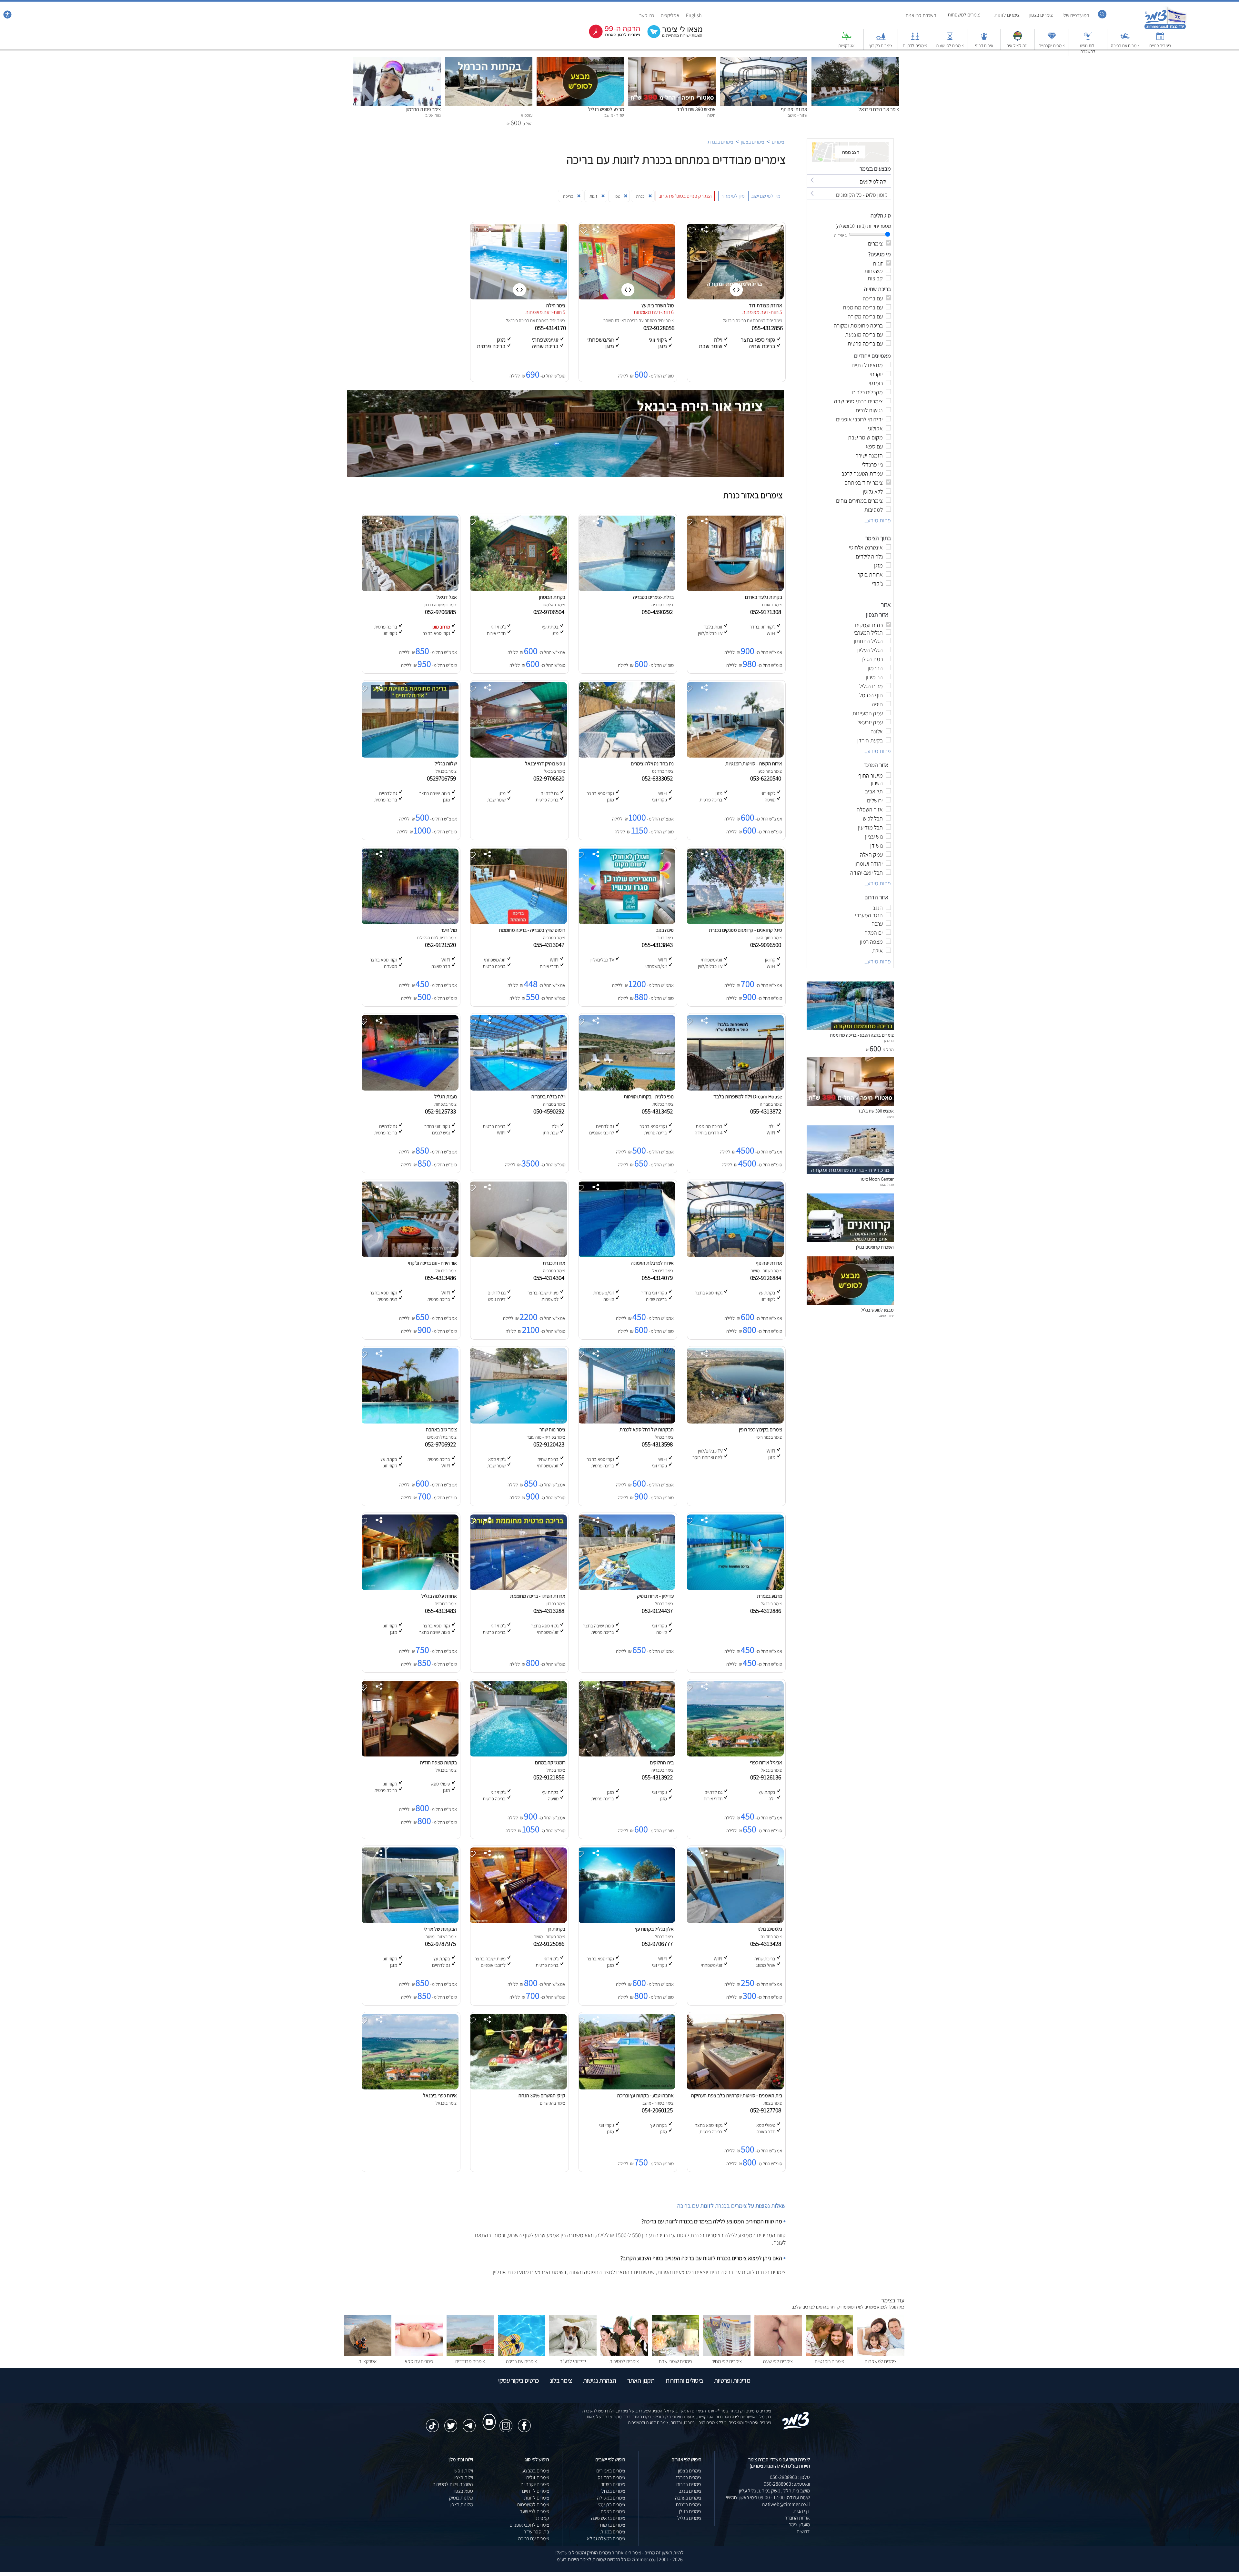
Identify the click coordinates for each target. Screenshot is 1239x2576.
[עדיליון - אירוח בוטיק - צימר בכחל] (627, 1588)
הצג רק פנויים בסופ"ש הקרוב (685, 196)
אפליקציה (670, 15)
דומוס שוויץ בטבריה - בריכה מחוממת (532, 930)
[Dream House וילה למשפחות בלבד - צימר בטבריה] (735, 1089)
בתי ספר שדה (536, 2532)
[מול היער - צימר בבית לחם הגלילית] (410, 922)
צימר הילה (556, 305)
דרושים (803, 2531)
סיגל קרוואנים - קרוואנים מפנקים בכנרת (745, 930)
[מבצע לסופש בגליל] (580, 60)
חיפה (891, 1116)
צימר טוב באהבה (441, 1429)
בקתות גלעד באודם (764, 597)
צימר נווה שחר (552, 1429)
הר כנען (889, 1041)
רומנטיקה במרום (550, 1762)
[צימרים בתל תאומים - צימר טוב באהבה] (410, 1422)
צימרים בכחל (613, 2491)
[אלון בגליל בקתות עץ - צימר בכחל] (627, 1921)
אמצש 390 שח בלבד (696, 109)
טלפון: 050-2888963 (790, 2477)
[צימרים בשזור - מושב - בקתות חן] (518, 1921)
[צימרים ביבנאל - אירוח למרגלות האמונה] (627, 1255)
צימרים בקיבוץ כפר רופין (761, 1429)
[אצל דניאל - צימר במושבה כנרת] (410, 589)
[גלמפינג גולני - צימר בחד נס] (735, 1921)
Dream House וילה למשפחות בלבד (748, 1097)
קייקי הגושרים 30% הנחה (542, 2095)
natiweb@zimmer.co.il (786, 2504)
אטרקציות (846, 45)
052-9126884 (767, 1278)
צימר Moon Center (877, 1179)
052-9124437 (659, 1611)
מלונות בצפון (461, 2505)
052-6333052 (659, 778)
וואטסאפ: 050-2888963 (787, 2484)
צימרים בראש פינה (608, 2518)
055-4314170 (551, 328)
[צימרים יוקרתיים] (1052, 39)
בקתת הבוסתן (552, 597)
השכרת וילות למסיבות (453, 2484)
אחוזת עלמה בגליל (439, 1596)
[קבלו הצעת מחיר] (671, 37)
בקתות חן (556, 1929)
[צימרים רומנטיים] (829, 2355)
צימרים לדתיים (915, 45)
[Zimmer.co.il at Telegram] (469, 2422)
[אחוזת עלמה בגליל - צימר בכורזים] (410, 1588)
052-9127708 (767, 2110)
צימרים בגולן (690, 2511)
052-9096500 (767, 945)
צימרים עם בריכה (1125, 45)
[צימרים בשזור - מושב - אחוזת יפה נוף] (735, 1255)
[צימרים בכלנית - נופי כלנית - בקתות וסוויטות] (627, 1089)
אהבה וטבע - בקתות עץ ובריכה (645, 2095)
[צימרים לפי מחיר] (727, 2355)
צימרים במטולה (611, 2498)
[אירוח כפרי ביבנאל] (410, 2088)
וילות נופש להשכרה (1088, 48)
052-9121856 (550, 1777)
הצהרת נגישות (600, 2380)
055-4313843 (659, 945)
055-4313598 (659, 1444)
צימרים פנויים (1160, 45)
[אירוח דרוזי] (984, 39)
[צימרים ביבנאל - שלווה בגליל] (410, 756)
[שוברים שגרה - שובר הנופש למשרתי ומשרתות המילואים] (1018, 39)
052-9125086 (550, 1944)
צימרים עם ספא (419, 2361)
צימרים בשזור (613, 2484)
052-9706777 (659, 1944)
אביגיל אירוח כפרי (766, 1762)
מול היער (449, 930)
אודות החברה (797, 2518)
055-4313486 (442, 1278)
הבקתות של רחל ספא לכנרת (647, 1429)
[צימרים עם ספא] (419, 2355)
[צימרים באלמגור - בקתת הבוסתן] (518, 589)
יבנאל (728, 320)
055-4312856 (768, 328)
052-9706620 (550, 778)
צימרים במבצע (536, 2471)
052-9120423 (550, 1444)
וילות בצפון (463, 2477)
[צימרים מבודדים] (470, 2355)
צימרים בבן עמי (612, 2505)
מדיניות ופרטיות (732, 2380)
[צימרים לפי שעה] (778, 2355)
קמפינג (542, 2518)
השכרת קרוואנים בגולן (875, 1247)
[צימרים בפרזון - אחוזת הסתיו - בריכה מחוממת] (518, 1588)
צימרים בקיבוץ (881, 45)
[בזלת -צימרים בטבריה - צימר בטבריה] (627, 589)
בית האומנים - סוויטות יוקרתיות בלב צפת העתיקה (737, 2095)
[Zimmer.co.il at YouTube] (488, 2416)
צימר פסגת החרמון (423, 109)
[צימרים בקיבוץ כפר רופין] (735, 1422)
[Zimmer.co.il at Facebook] (524, 2422)
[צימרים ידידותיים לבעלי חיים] (573, 2355)
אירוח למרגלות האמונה (652, 1263)
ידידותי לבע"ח (573, 2361)
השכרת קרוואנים (921, 15)
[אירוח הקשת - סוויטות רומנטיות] (735, 756)
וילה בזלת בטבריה (548, 1097)
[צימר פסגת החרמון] (397, 60)
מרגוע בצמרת (770, 1596)
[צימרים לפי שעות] (950, 39)
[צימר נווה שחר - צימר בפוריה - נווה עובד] (518, 1422)
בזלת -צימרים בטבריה (653, 597)
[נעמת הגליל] (410, 1089)
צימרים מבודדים (470, 2361)
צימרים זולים (538, 2477)
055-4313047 (550, 945)
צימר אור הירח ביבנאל (879, 109)
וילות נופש (464, 2471)
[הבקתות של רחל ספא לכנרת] (627, 1422)
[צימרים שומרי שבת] (675, 2355)
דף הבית (802, 2511)
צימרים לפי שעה (778, 2361)
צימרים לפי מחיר (727, 2361)
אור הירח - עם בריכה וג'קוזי (432, 1263)
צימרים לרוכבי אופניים (529, 2525)
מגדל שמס (887, 1184)
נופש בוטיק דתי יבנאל (545, 764)
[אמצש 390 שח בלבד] (672, 60)
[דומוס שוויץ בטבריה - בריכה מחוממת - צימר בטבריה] (518, 922)
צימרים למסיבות (624, 2361)
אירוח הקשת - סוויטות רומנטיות (754, 764)
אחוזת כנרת (554, 1263)
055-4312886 (767, 1611)
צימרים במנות (613, 2532)
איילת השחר (614, 320)
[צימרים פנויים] (1160, 39)
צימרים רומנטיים (829, 2361)
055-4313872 (767, 1111)
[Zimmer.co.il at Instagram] (506, 2422)
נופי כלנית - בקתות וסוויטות (649, 1097)
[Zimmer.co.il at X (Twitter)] (451, 2422)
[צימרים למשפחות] (881, 2355)
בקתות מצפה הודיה (438, 1762)
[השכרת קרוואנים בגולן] (850, 1240)
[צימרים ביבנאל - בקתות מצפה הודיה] (410, 1755)
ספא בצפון (463, 2491)
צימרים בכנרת (720, 142)
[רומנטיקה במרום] (518, 1755)
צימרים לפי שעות (950, 45)
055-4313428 (767, 1944)
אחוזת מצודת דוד (766, 305)
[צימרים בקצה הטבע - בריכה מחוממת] (850, 1028)
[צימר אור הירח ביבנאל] (855, 60)
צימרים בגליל (689, 2518)
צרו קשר (647, 15)
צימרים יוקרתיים (1052, 45)
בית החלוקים (662, 1762)
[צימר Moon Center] (850, 1172)
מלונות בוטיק (461, 2498)
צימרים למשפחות (964, 15)
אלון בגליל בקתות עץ (654, 1929)
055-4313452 (659, 1111)
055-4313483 (442, 1611)
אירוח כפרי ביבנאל (440, 2095)
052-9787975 (442, 1944)
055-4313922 (659, 1777)
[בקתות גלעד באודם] (735, 589)
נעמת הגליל (446, 1097)
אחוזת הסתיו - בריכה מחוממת (538, 1596)
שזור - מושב (886, 1315)
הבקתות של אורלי (440, 1929)
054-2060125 (659, 2110)
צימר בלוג (561, 2380)
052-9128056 (660, 328)
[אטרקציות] (847, 39)
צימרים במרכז (689, 2477)
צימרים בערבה (688, 2498)
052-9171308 (767, 612)
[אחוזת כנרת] (518, 1255)
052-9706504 (550, 612)
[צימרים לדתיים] (915, 39)
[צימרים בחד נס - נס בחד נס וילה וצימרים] (627, 756)
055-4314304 (550, 1278)
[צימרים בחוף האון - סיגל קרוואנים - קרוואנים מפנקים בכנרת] (735, 922)
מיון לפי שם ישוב (766, 196)
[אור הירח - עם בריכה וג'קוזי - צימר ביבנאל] (410, 1255)
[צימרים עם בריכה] (1125, 39)
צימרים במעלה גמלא (606, 2538)
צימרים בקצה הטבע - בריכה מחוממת (862, 1035)
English (694, 15)
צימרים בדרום (689, 2484)
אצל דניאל (447, 597)
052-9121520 (442, 945)
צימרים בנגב (690, 2491)
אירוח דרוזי (984, 45)
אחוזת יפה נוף (794, 109)
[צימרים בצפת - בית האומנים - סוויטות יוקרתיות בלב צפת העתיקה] (735, 2088)
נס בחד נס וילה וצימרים (652, 764)
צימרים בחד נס (611, 2477)
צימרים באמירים (611, 2471)
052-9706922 (442, 1444)
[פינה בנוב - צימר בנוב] (627, 922)
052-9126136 (767, 1777)
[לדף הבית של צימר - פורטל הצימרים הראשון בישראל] (796, 2428)
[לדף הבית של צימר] (1165, 28)
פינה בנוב (665, 930)
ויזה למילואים (1017, 45)
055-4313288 (550, 1611)
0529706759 (443, 778)
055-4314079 (659, 1278)
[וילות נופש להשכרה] (1088, 39)
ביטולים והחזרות (684, 2380)
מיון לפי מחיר (733, 196)
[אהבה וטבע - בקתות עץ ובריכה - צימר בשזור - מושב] (627, 2088)
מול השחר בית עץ (658, 305)
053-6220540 (767, 778)
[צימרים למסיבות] (624, 2355)
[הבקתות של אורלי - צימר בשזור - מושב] (410, 1921)
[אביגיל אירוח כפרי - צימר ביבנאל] (735, 1755)
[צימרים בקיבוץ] (881, 39)
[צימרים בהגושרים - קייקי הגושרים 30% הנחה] (518, 2088)
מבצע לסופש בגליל (606, 109)
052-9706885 (442, 612)
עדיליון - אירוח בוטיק (655, 1596)
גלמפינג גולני (770, 1929)
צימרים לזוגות (1007, 15)
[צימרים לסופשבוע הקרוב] (610, 37)
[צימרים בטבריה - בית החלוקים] (627, 1755)
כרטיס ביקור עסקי (519, 2380)
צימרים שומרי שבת (675, 2361)
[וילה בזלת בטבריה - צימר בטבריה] (518, 1089)
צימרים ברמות (613, 2525)
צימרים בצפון (1041, 15)
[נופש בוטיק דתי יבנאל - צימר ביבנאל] (518, 756)
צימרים (778, 142)
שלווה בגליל (446, 764)
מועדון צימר (799, 2525)
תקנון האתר (641, 2380)
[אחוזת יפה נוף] (764, 60)
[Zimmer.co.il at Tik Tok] (432, 2422)
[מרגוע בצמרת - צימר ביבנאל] (735, 1588)
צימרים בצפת (613, 2511)
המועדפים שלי (1076, 15)
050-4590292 (659, 612)
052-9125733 (442, 1111)
